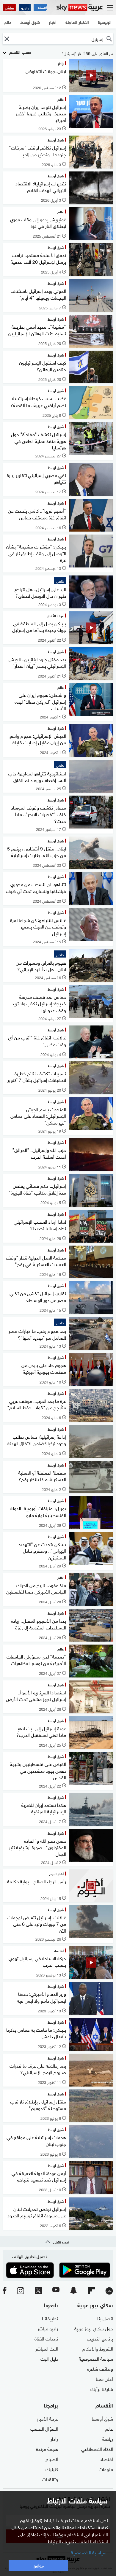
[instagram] (21, 2291)
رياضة (108, 2438)
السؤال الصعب (44, 2428)
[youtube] (56, 2291)
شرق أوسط (102, 2418)
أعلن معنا (104, 2378)
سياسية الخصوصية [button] (89, 2552)
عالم (109, 2428)
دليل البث (49, 2358)
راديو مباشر (48, 2328)
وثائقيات (50, 2479)
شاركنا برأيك (102, 2389)
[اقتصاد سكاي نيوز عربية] (40, 8)
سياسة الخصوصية (96, 2358)
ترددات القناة (46, 2338)
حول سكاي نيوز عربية (94, 2328)
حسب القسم (20, 52)
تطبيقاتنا (50, 2318)
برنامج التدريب (100, 2338)
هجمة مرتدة (47, 2448)
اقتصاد (106, 2459)
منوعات (106, 2469)
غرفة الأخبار (47, 2418)
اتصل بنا (105, 2318)
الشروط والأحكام (98, 2348)
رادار (54, 2438)
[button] (7, 39)
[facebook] (5, 2291)
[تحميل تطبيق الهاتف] (58, 2270)
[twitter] (38, 2291)
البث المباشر (47, 2348)
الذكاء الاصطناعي (97, 2448)
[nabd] (109, 2291)
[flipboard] (91, 2291)
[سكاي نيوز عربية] (80, 8)
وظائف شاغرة (100, 2368)
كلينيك (52, 2469)
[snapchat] (73, 2291)
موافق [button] (38, 2565)
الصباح (52, 2459)
